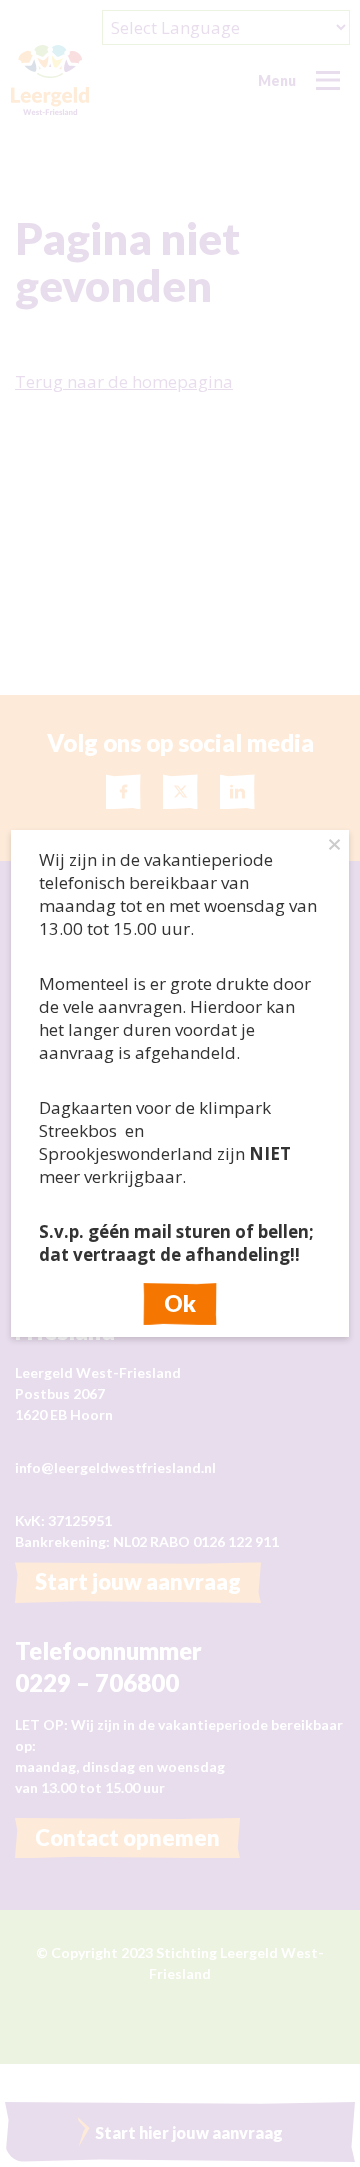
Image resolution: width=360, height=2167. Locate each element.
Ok (180, 1304)
